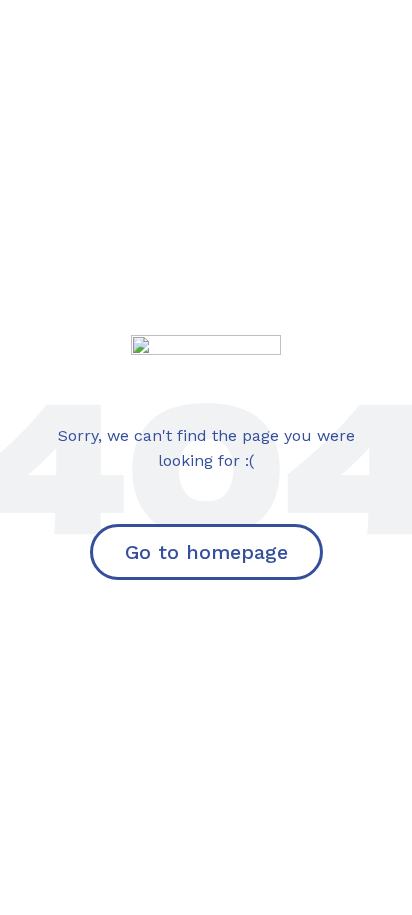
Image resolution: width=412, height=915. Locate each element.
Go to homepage (206, 552)
